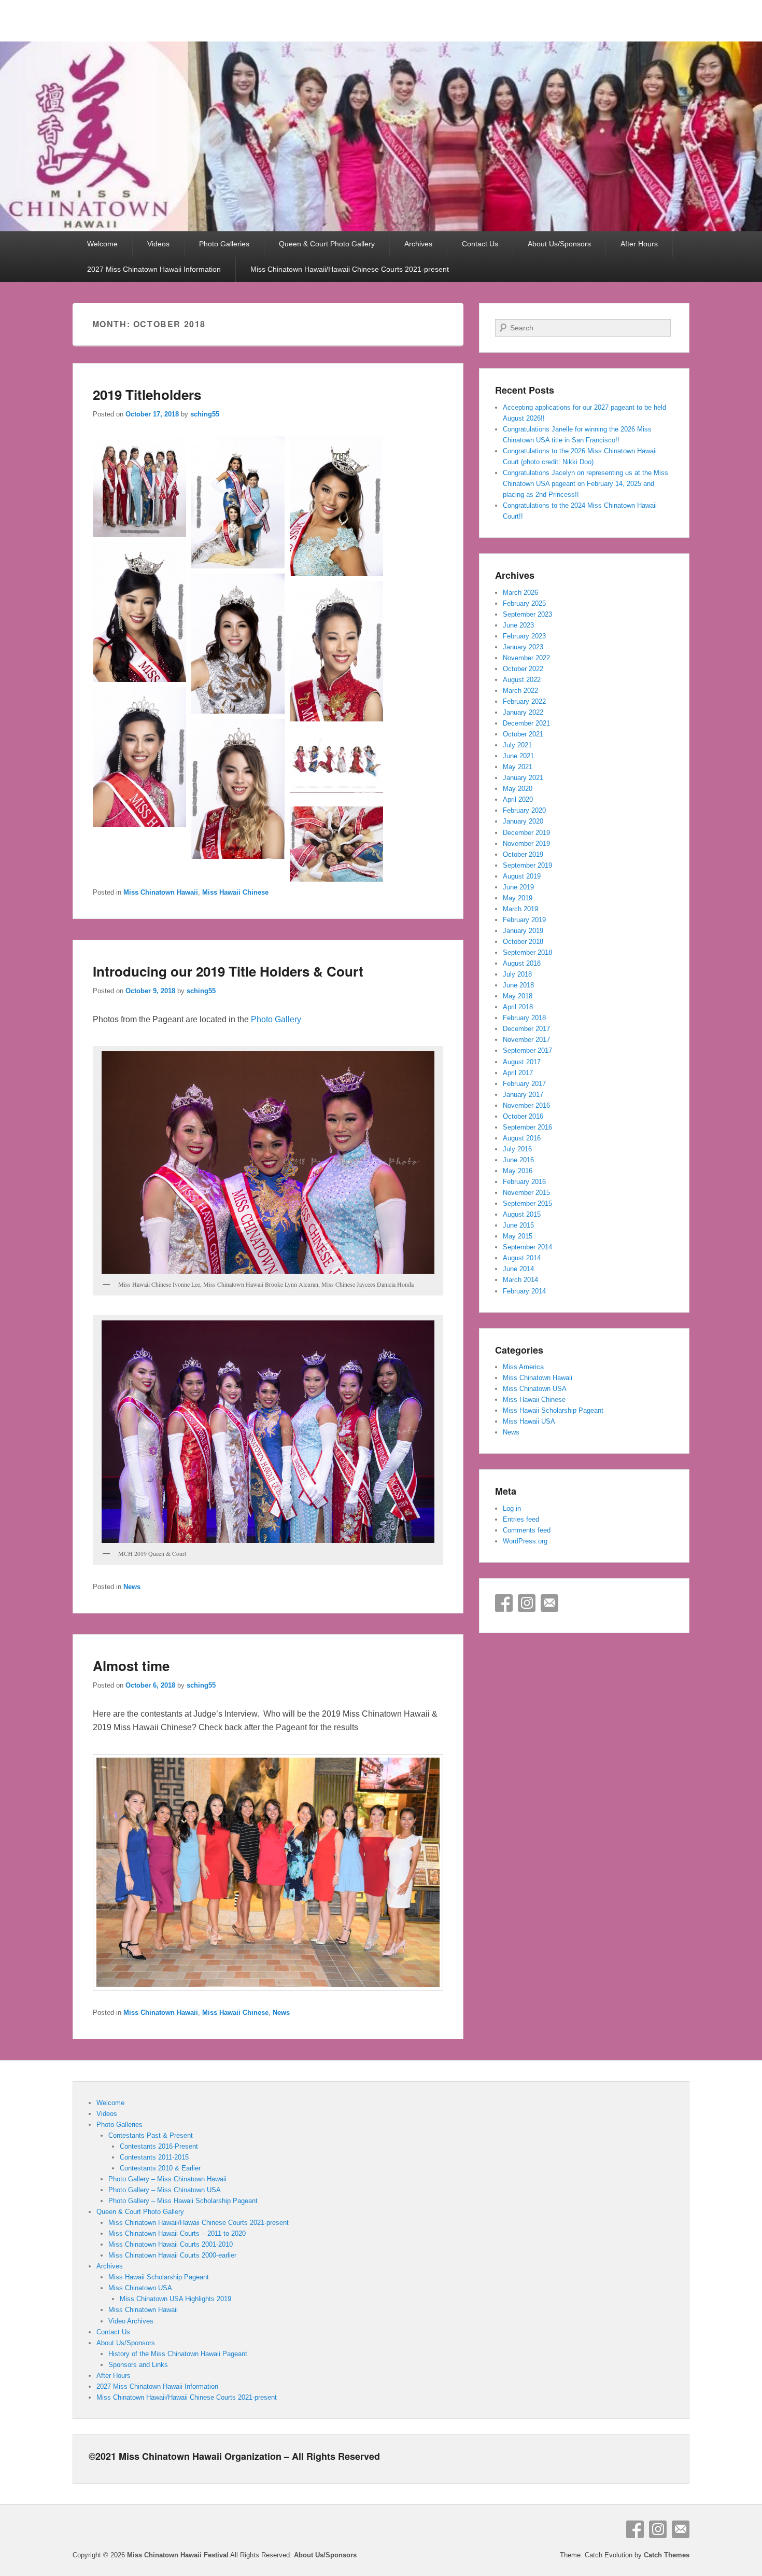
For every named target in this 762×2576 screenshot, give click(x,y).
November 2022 (526, 658)
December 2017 (526, 1029)
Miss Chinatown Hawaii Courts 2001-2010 (171, 2244)
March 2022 (520, 691)
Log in (512, 1508)
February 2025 (524, 603)
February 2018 (524, 1018)
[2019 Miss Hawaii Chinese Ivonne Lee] (238, 711)
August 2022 (522, 680)
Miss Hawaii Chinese (235, 892)
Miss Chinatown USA (535, 1389)
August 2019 (522, 876)
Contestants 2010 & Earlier (160, 2168)
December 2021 (526, 723)
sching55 (205, 414)
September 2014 (527, 1247)
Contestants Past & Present (151, 2135)
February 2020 (524, 810)
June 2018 (518, 985)
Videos (158, 244)
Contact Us (480, 244)
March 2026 (520, 593)
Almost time (131, 1666)
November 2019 (526, 844)
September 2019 (527, 865)
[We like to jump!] (336, 798)
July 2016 (517, 1149)
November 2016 (526, 1105)
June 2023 (518, 625)
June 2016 (518, 1160)
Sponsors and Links (138, 2365)
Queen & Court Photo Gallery (327, 244)
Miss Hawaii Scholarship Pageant (553, 1410)
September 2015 (527, 1203)
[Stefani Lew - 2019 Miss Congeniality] (238, 856)
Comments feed (527, 1530)
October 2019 (523, 854)
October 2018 (523, 942)
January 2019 (523, 931)
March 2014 (520, 1280)
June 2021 (518, 756)
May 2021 (518, 767)
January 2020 (523, 821)
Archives (418, 244)
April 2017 (518, 1073)
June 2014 (518, 1269)
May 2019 (518, 898)
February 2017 (524, 1084)
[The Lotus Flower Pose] (336, 879)
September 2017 (527, 1050)
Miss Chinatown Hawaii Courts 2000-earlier (172, 2255)
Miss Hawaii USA (529, 1421)
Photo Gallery (276, 1019)
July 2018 (517, 974)
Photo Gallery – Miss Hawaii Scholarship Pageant (183, 2201)
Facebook (504, 1603)
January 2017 (523, 1095)
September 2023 (527, 614)
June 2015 (518, 1225)
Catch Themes (667, 2555)
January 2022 (523, 712)
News (132, 1587)
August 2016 (522, 1138)
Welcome (102, 244)
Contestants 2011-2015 (154, 2157)
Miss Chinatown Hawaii (161, 892)
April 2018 (518, 1007)
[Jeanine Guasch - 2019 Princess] (139, 824)
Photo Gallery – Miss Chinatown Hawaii (167, 2179)
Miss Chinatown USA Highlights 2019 (175, 2299)
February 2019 (524, 920)
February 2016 (524, 1182)
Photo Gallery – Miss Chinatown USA (165, 2190)
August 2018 (522, 963)
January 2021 (523, 778)
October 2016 (523, 1116)
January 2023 (523, 647)
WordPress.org (525, 1541)
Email (549, 1603)
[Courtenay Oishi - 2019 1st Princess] (336, 719)
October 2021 (523, 734)
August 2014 (522, 1258)
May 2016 (518, 1171)
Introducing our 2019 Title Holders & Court (228, 971)
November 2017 (526, 1040)
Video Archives (131, 2321)
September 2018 (527, 952)
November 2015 (526, 1193)
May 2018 (518, 996)
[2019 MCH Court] (139, 534)
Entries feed (521, 1519)
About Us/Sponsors (559, 244)
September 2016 (527, 1127)
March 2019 (520, 909)
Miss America (523, 1367)
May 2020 (518, 789)
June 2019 (518, 887)
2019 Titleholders (147, 394)
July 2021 (517, 745)
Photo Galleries (224, 244)
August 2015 (522, 1214)
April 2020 (518, 799)
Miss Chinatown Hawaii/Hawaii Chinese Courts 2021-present (350, 269)
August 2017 (522, 1062)
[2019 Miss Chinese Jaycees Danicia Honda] (139, 679)
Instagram (527, 1603)
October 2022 (523, 669)
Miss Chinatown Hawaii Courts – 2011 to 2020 (177, 2233)
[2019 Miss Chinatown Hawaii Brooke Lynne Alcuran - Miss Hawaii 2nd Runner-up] (336, 573)
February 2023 (524, 636)
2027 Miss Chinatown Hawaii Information (154, 269)
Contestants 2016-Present (159, 2146)
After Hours (639, 244)
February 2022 (524, 701)
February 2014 (524, 1291)
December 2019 (526, 833)
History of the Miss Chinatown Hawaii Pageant (178, 2354)
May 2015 (518, 1236)
